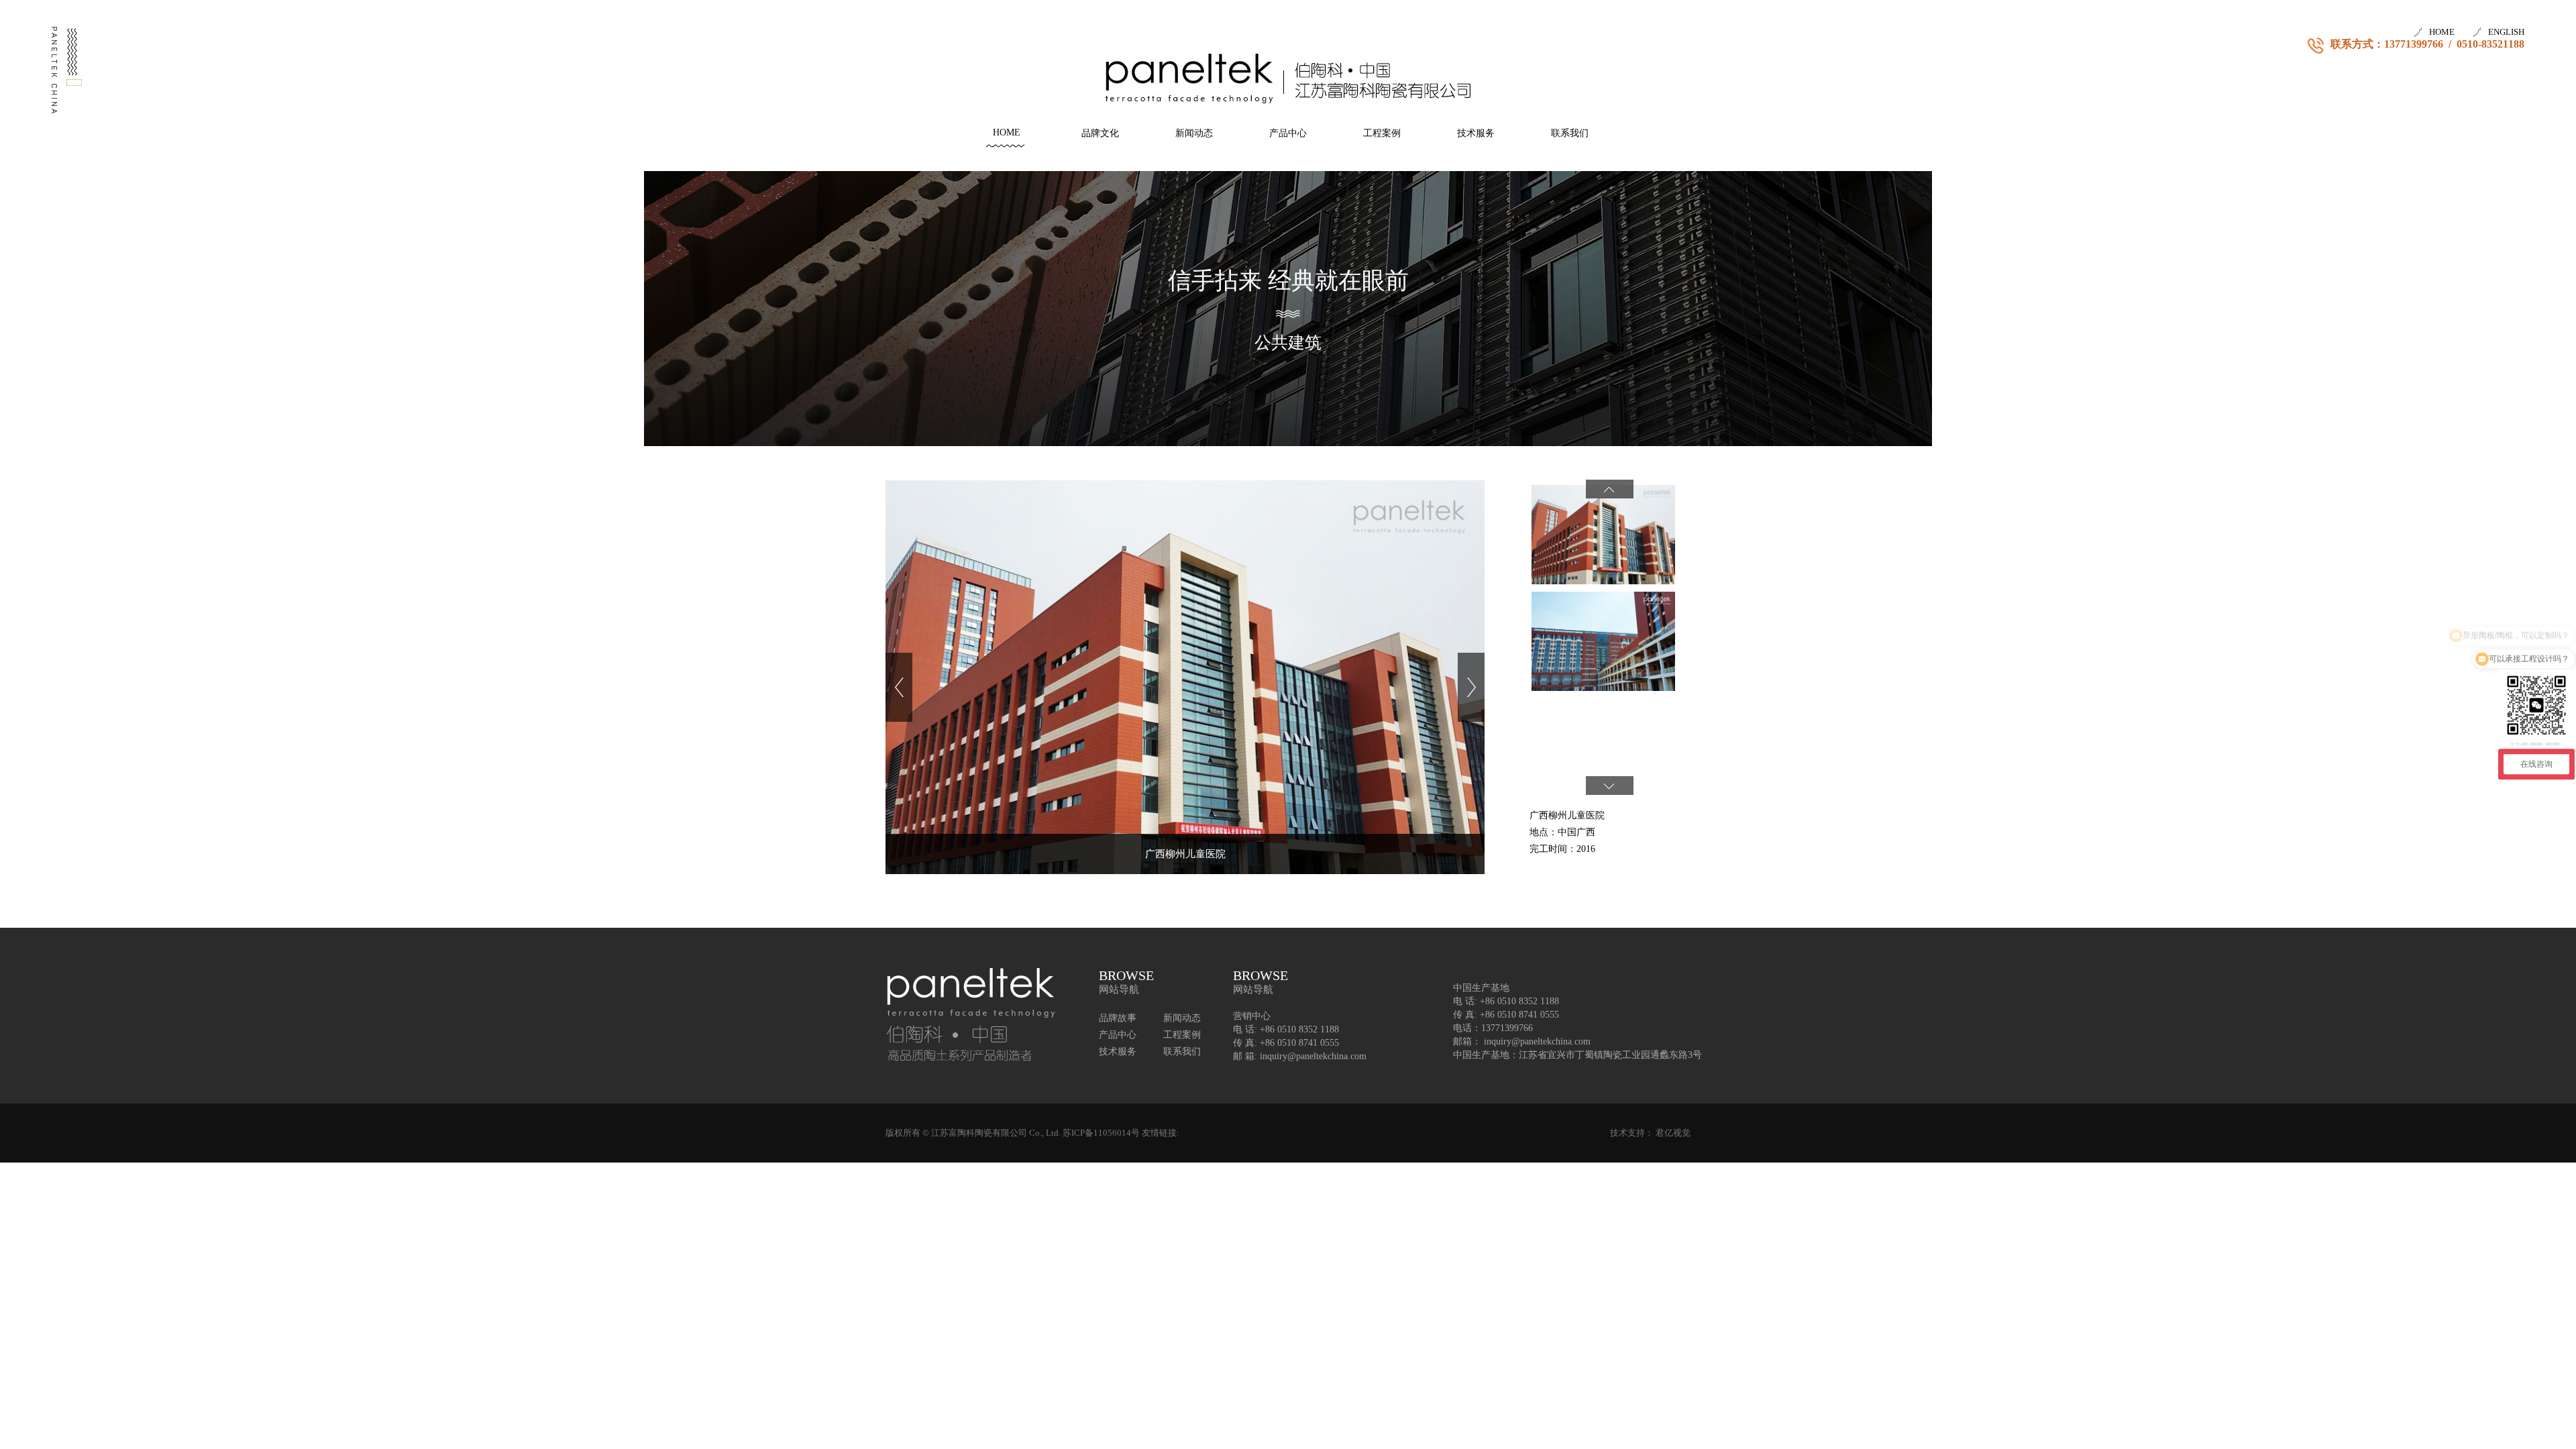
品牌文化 (1100, 133)
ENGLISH (2506, 32)
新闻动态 (1194, 133)
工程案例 (1382, 133)
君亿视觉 (1673, 1133)
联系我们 (1570, 133)
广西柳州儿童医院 (1185, 854)
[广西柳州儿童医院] (1185, 686)
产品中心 (1288, 133)
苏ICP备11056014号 (1101, 1133)
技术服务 (1476, 133)
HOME (2442, 32)
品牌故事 (1118, 1018)
